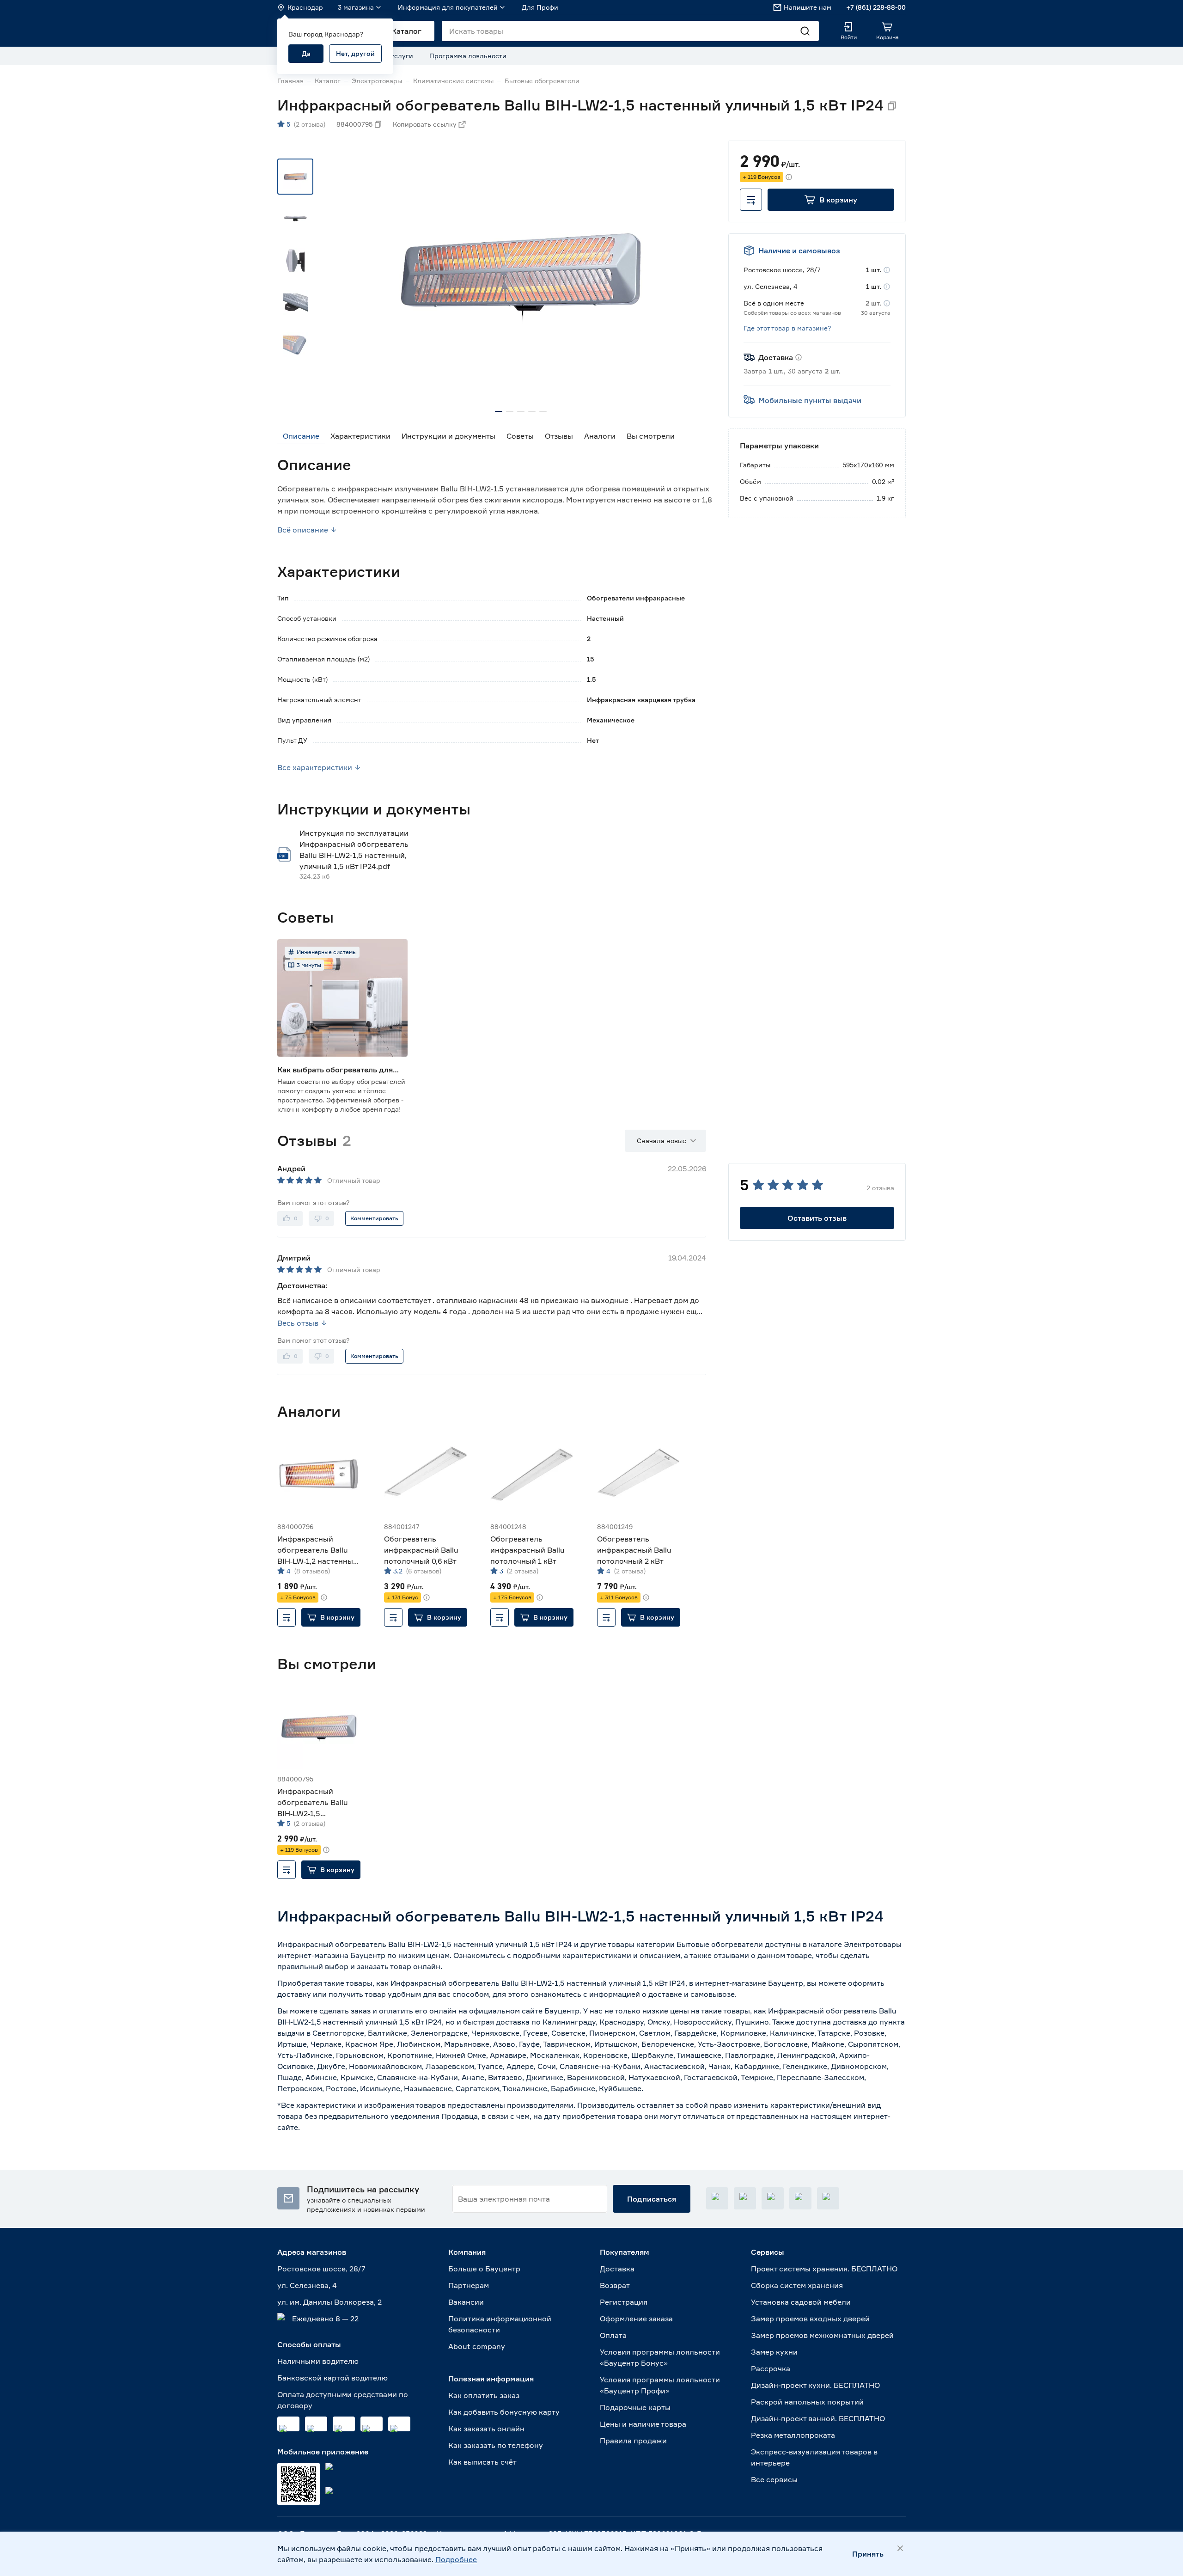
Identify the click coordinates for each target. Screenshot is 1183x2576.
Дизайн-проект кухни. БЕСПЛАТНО (815, 2385)
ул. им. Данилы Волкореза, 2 (329, 2302)
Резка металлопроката (793, 2435)
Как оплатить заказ (484, 2395)
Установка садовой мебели (801, 2302)
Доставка (617, 2269)
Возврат (615, 2285)
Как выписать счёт (482, 2462)
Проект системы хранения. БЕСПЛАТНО (824, 2269)
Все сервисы (774, 2479)
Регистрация (624, 2302)
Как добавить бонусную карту (504, 2412)
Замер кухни (774, 2352)
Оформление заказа (636, 2319)
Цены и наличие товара (643, 2424)
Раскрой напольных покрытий (807, 2402)
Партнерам (469, 2285)
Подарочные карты (635, 2407)
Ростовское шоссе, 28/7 (321, 2269)
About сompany (477, 2346)
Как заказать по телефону (496, 2445)
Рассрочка (771, 2368)
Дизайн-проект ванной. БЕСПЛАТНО (818, 2418)
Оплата (613, 2335)
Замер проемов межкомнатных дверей (822, 2335)
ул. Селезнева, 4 (307, 2285)
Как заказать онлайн (486, 2429)
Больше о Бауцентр (484, 2269)
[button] (831, 200)
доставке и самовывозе (692, 1994)
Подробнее (456, 2559)
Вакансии (466, 2302)
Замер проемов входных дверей (810, 2319)
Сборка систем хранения (797, 2285)
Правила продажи (633, 2441)
